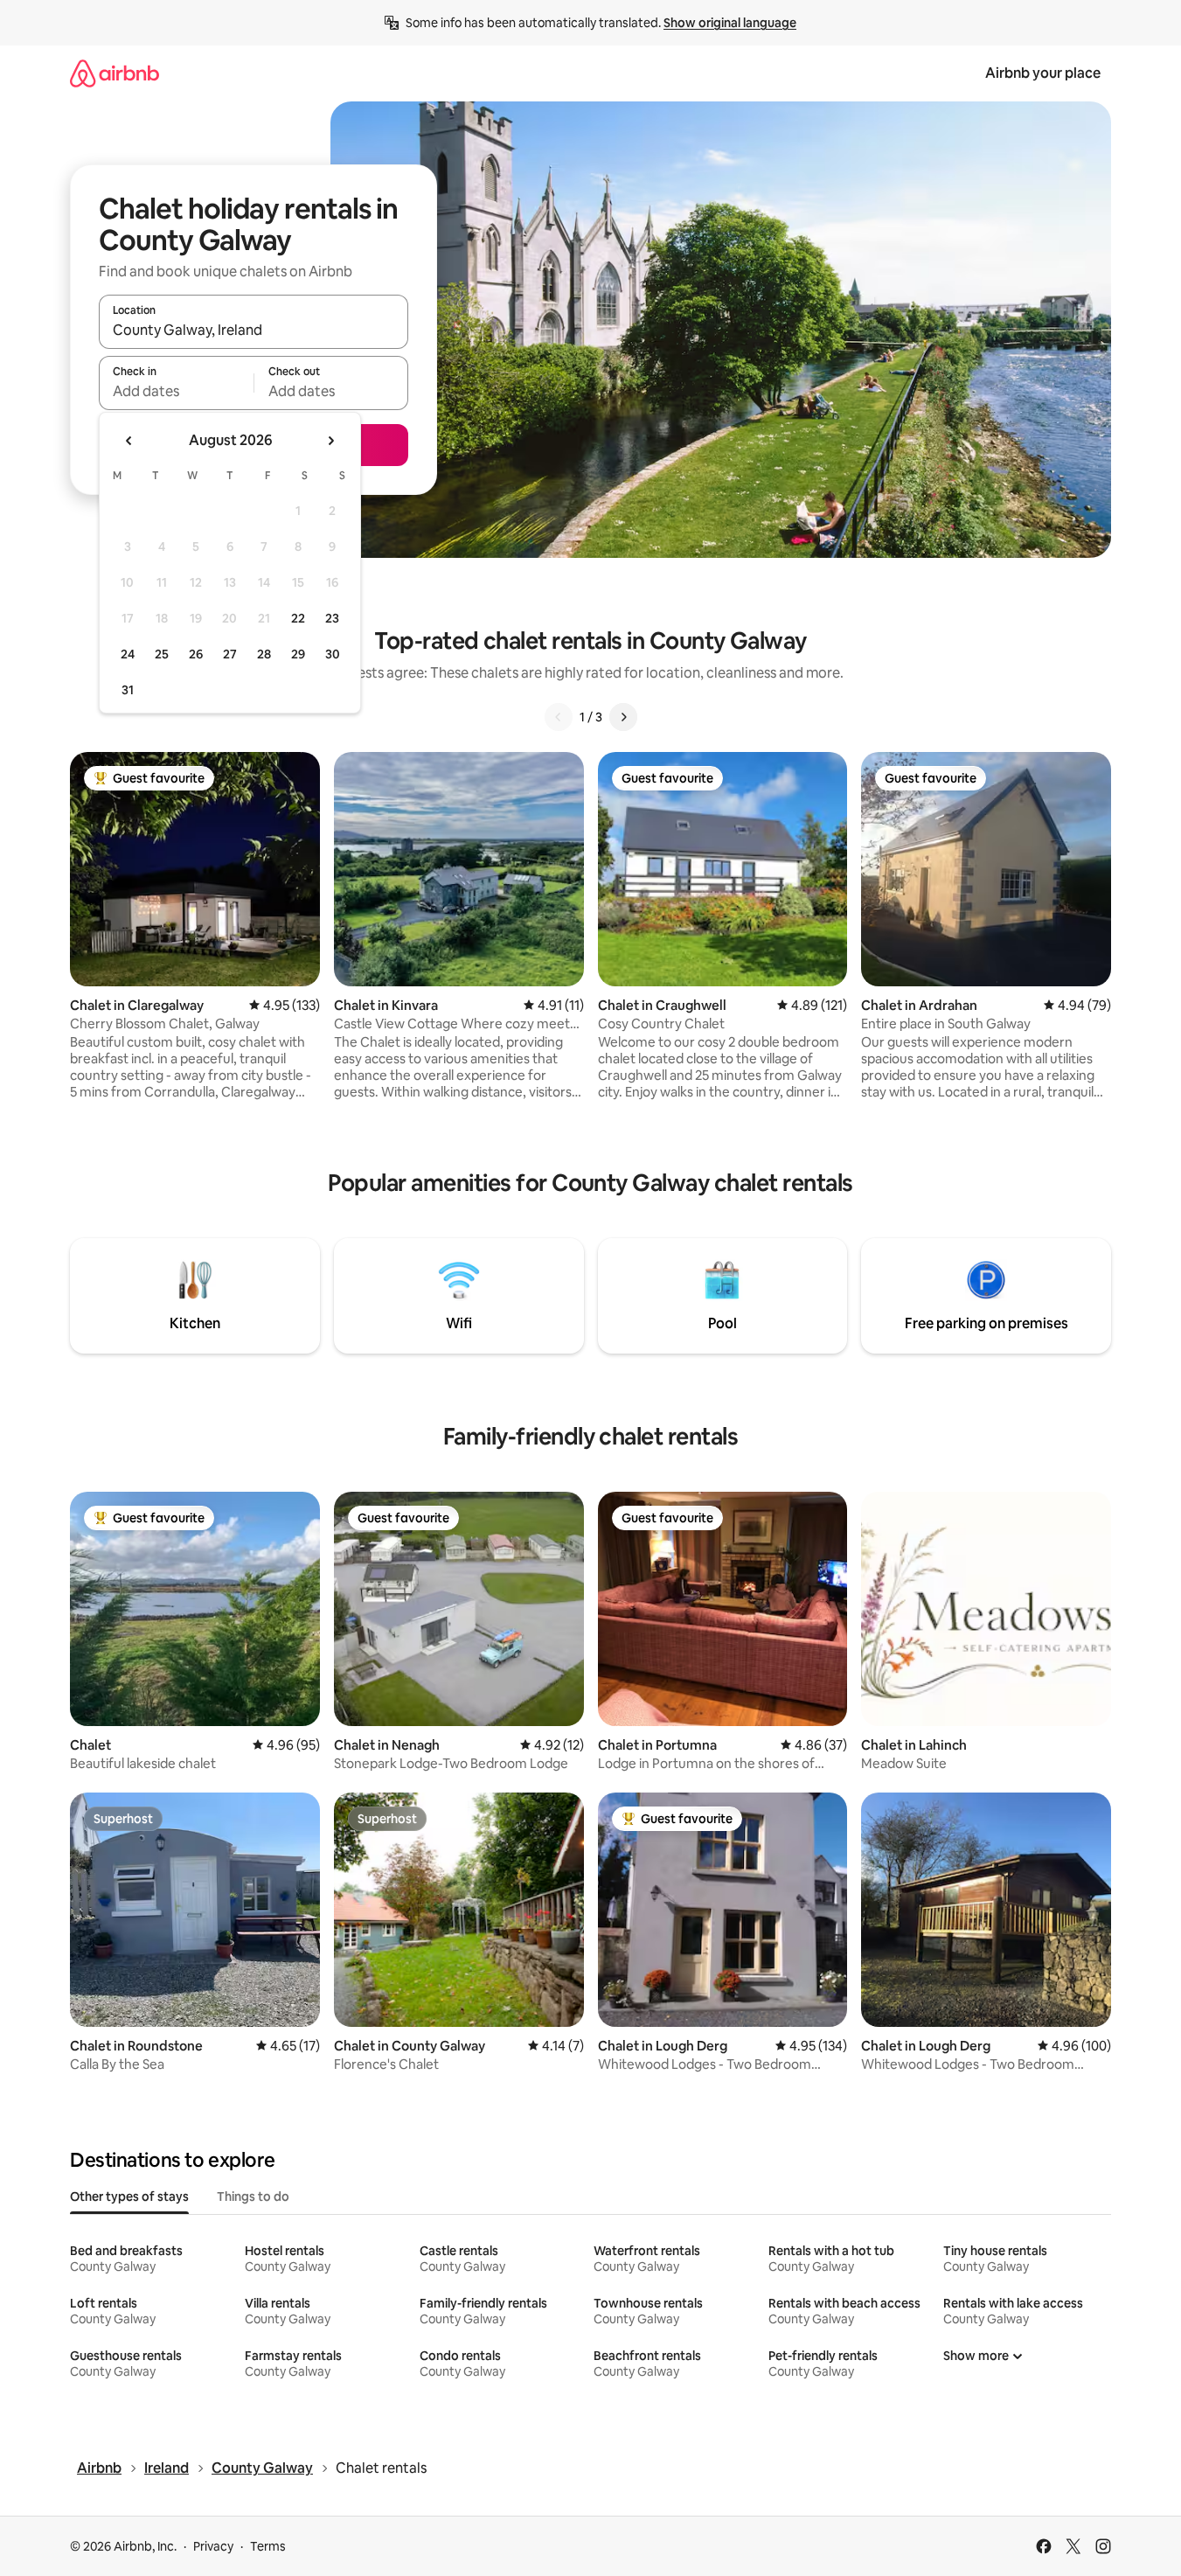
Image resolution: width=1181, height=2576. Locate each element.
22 (298, 618)
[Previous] (559, 717)
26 (196, 654)
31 (128, 690)
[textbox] (176, 391)
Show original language (730, 23)
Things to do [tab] (253, 2197)
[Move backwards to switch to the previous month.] (129, 441)
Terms (268, 2546)
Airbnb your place (1043, 73)
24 (128, 654)
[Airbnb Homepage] (115, 73)
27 (230, 654)
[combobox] (254, 330)
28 (264, 654)
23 (332, 618)
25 (162, 654)
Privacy (213, 2546)
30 (333, 654)
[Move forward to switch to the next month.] (330, 441)
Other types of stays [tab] (129, 2197)
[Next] (623, 717)
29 (298, 654)
